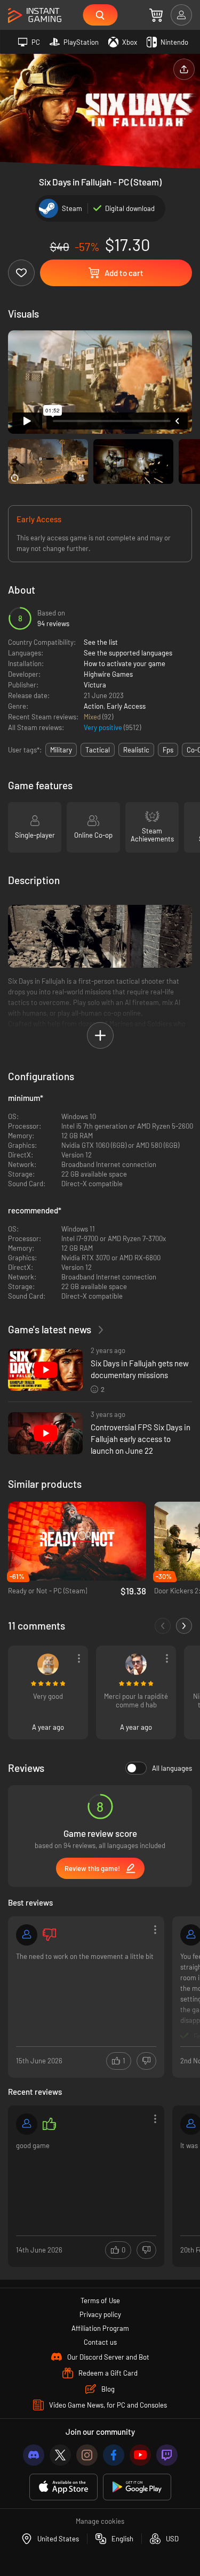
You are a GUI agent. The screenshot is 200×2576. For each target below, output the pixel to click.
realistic (136, 750)
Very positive (104, 727)
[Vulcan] (48, 1664)
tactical (98, 750)
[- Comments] (163, 1626)
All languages (172, 1768)
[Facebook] (114, 2455)
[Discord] (34, 2455)
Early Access (126, 706)
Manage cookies (100, 2521)
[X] (60, 2455)
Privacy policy (100, 2314)
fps (168, 750)
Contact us (100, 2342)
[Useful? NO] (146, 2061)
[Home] (35, 16)
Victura (95, 685)
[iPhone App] (63, 2487)
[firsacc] (27, 2124)
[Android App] (137, 2487)
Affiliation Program (100, 2328)
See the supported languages (128, 653)
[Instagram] (87, 2455)
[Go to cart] (156, 15)
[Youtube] (140, 2455)
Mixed (93, 717)
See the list (101, 642)
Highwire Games (108, 674)
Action (94, 706)
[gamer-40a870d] (27, 1935)
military (61, 750)
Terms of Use (100, 2300)
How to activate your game (125, 663)
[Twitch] (167, 2455)
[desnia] (136, 1664)
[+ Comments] (184, 1626)
